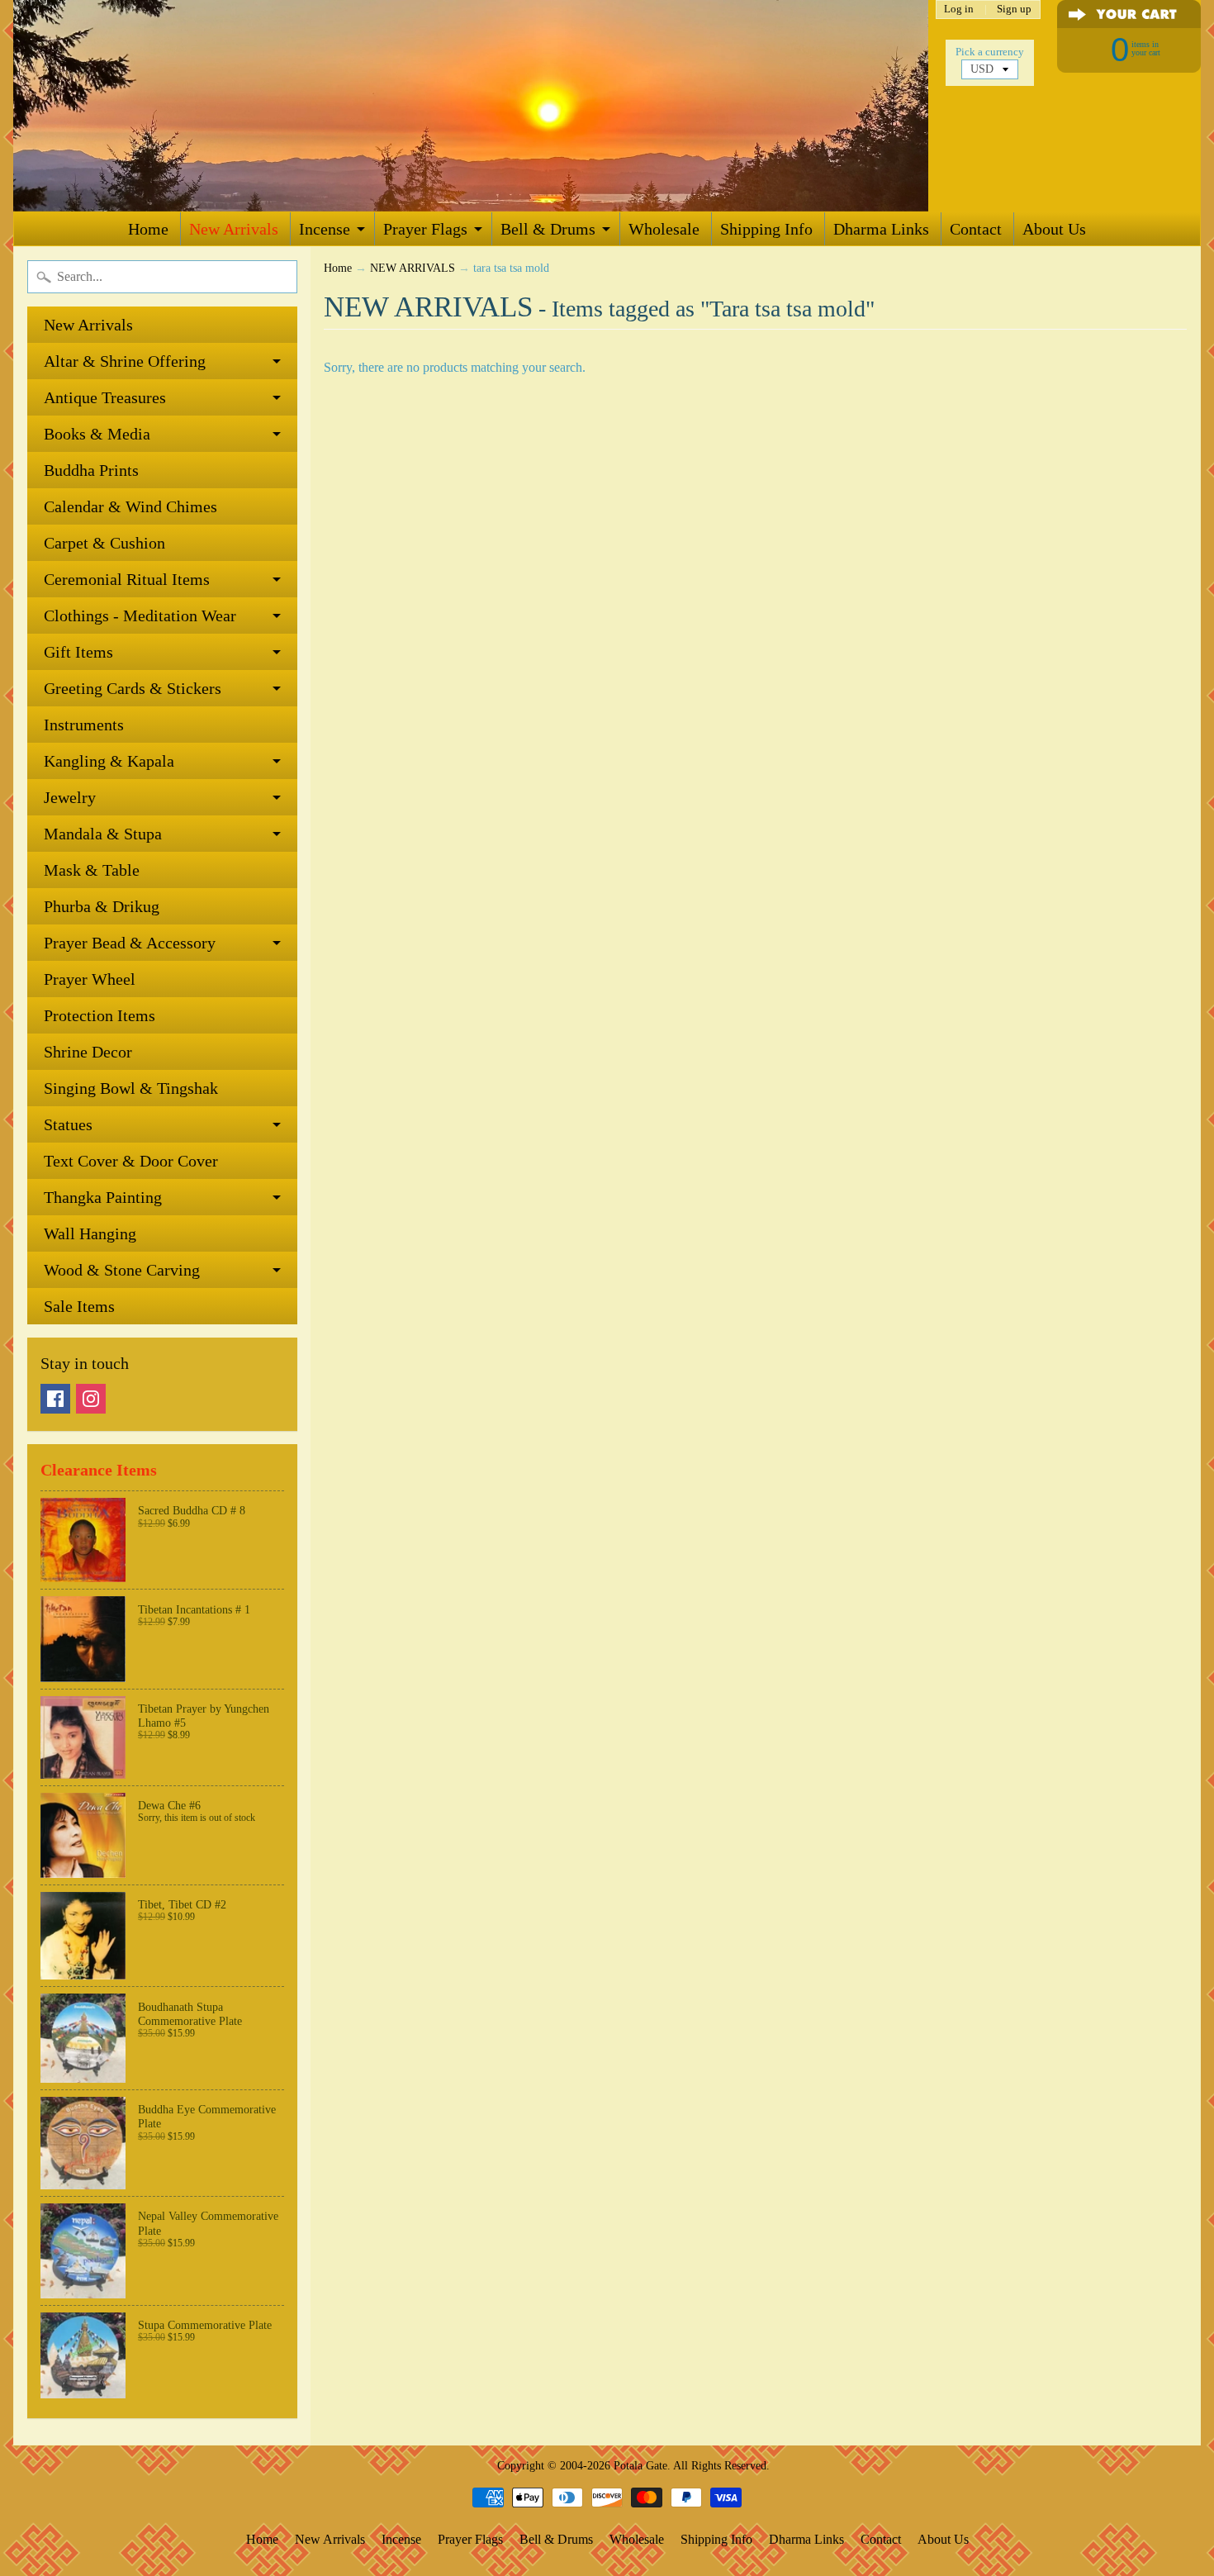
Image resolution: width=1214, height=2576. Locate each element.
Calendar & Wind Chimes (130, 506)
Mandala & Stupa (103, 834)
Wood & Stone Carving (122, 1270)
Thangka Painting (103, 1197)
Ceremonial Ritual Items (127, 579)
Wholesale (664, 229)
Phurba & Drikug (102, 906)
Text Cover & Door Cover (131, 1161)
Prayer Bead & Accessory (130, 943)
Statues (68, 1124)
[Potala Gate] (471, 106)
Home (148, 229)
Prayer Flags (425, 229)
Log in (959, 10)
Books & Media (97, 434)
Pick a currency (990, 52)
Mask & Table (92, 870)
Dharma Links (881, 229)
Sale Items (79, 1306)
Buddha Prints (91, 470)
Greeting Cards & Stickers (133, 688)
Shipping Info (766, 229)
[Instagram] (91, 1399)
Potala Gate (640, 2465)
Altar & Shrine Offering (125, 361)
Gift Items (78, 652)
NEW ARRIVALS (413, 268)
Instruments (84, 725)
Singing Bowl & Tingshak (131, 1088)
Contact (976, 229)
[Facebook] (55, 1399)
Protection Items (100, 1015)
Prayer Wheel (90, 979)
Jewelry (70, 797)
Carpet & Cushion (104, 543)
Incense (325, 229)
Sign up (1014, 10)
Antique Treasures (105, 397)
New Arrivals (234, 229)
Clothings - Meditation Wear (140, 615)
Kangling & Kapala (109, 761)
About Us (1054, 229)
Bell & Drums (548, 229)
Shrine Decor (88, 1052)
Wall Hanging (90, 1233)
